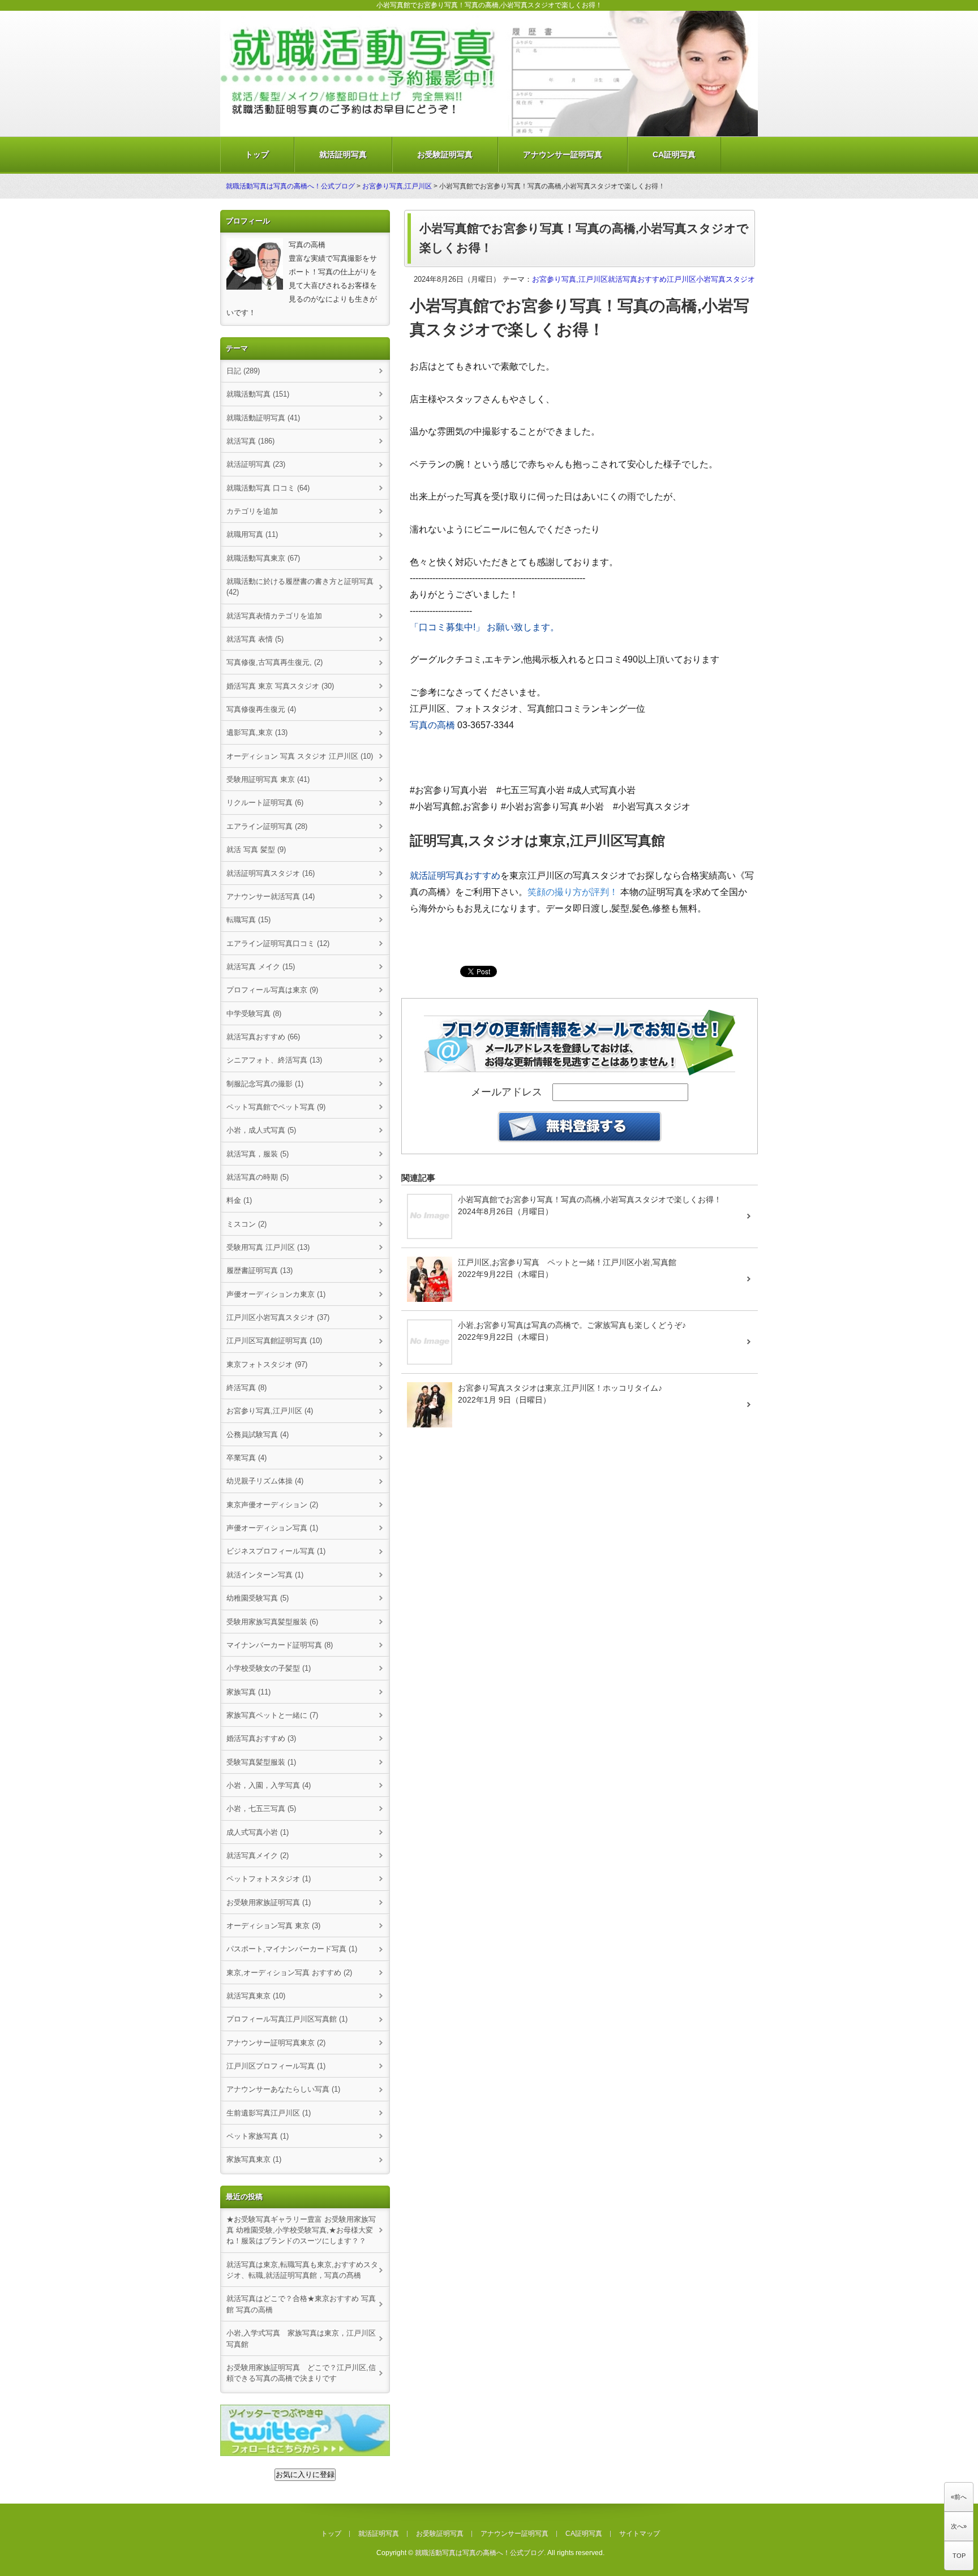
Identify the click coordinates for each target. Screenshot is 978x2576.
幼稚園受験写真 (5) (258, 1598)
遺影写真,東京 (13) (257, 732)
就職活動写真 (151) (258, 394)
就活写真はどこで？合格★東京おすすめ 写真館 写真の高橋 (301, 2304)
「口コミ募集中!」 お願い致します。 (484, 627)
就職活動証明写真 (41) (263, 418)
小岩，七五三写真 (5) (261, 1809)
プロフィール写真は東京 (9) (272, 990)
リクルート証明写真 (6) (265, 803)
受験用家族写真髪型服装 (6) (272, 1622)
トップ (257, 154)
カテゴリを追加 (252, 511)
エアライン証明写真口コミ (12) (278, 943)
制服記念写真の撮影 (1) (265, 1084)
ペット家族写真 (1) (258, 2136)
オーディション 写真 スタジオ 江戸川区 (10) (300, 756)
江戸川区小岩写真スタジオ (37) (278, 1317)
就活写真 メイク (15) (261, 967)
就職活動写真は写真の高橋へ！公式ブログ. (480, 2553)
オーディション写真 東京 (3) (273, 1926)
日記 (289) (243, 371)
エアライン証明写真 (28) (267, 826)
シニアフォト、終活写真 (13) (274, 1060)
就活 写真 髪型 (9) (256, 850)
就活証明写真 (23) (256, 464)
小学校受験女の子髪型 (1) (269, 1668)
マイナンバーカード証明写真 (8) (280, 1645)
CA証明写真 (674, 154)
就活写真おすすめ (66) (263, 1037)
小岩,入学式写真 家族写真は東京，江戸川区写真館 (301, 2338)
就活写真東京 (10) (256, 1996)
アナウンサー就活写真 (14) (271, 896)
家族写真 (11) (248, 1692)
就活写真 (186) (250, 441)
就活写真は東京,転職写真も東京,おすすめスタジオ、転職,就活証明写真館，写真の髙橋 (302, 2270)
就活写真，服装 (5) (258, 1154)
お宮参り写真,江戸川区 (397, 186)
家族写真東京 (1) (254, 2159)
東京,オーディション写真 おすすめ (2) (289, 1973)
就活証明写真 (343, 154)
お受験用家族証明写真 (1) (269, 1902)
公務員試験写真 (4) (258, 1435)
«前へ (959, 2497)
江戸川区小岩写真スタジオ (711, 279)
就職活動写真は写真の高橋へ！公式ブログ (290, 186)
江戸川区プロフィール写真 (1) (276, 2066)
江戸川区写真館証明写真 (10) (274, 1341)
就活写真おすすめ (637, 279)
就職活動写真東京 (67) (263, 558)
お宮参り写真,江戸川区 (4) (270, 1411)
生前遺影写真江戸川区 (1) (269, 2113)
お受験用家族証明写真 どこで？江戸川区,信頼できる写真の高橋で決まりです (301, 2373)
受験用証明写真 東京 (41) (268, 779)
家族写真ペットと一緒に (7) (272, 1715)
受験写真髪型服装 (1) (261, 1762)
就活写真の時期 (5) (258, 1177)
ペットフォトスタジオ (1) (269, 1879)
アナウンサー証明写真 (563, 154)
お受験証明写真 (445, 154)
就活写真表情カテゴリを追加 (274, 616)
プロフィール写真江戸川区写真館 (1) (287, 2019)
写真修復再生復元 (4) (261, 709)
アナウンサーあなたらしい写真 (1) (283, 2089)
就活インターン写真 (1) (265, 1575)
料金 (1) (239, 1200)
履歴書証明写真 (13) (259, 1270)
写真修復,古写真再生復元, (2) (274, 662)
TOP (959, 2556)
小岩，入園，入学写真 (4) (269, 1785)
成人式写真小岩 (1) (258, 1832)
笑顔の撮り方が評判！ (573, 892)
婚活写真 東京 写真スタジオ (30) (280, 686)
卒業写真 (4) (246, 1458)
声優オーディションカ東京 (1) (276, 1294)
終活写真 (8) (246, 1388)
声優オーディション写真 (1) (272, 1528)
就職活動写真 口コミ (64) (268, 488)
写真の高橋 (432, 725)
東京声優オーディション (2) (272, 1505)
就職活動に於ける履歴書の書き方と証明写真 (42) (300, 587)
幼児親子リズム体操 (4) (265, 1481)
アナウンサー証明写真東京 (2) (276, 2043)
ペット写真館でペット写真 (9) (276, 1107)
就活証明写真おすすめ (455, 876)
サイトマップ (640, 2534)
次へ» (959, 2526)
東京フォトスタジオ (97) (267, 1364)
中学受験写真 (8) (254, 1014)
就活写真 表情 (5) (255, 639)
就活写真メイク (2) (258, 1855)
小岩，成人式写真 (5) (261, 1130)
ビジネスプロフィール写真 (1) (276, 1551)
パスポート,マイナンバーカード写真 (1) (292, 1949)
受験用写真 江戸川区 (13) (268, 1247)
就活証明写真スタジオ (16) (271, 873)
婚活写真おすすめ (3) (261, 1738)
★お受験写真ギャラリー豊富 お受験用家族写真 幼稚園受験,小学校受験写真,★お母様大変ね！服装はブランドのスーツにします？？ (301, 2230)
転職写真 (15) (248, 920)
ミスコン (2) (246, 1224)
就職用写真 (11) (252, 534)
